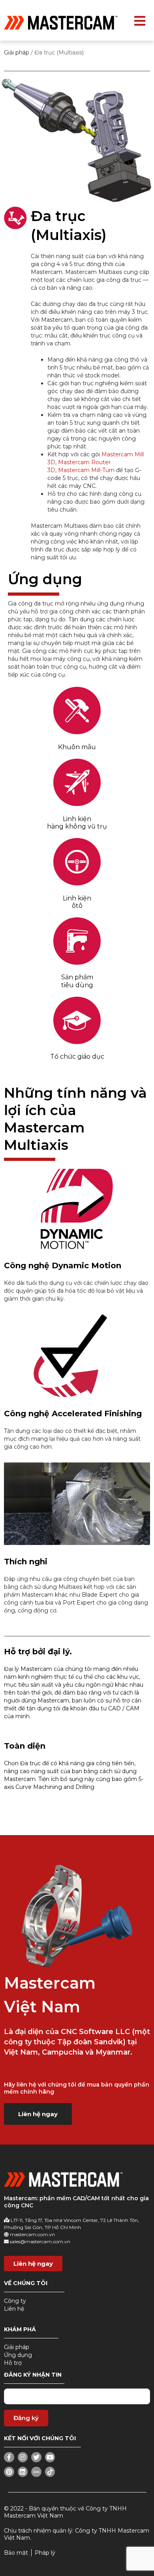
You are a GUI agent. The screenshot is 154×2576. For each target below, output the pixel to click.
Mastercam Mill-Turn (86, 470)
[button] (38, 2114)
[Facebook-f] (9, 2457)
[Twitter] (36, 2457)
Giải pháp (17, 52)
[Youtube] (50, 2457)
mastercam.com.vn (32, 2234)
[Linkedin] (23, 2472)
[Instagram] (23, 2457)
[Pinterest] (9, 2472)
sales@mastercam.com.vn (40, 2241)
